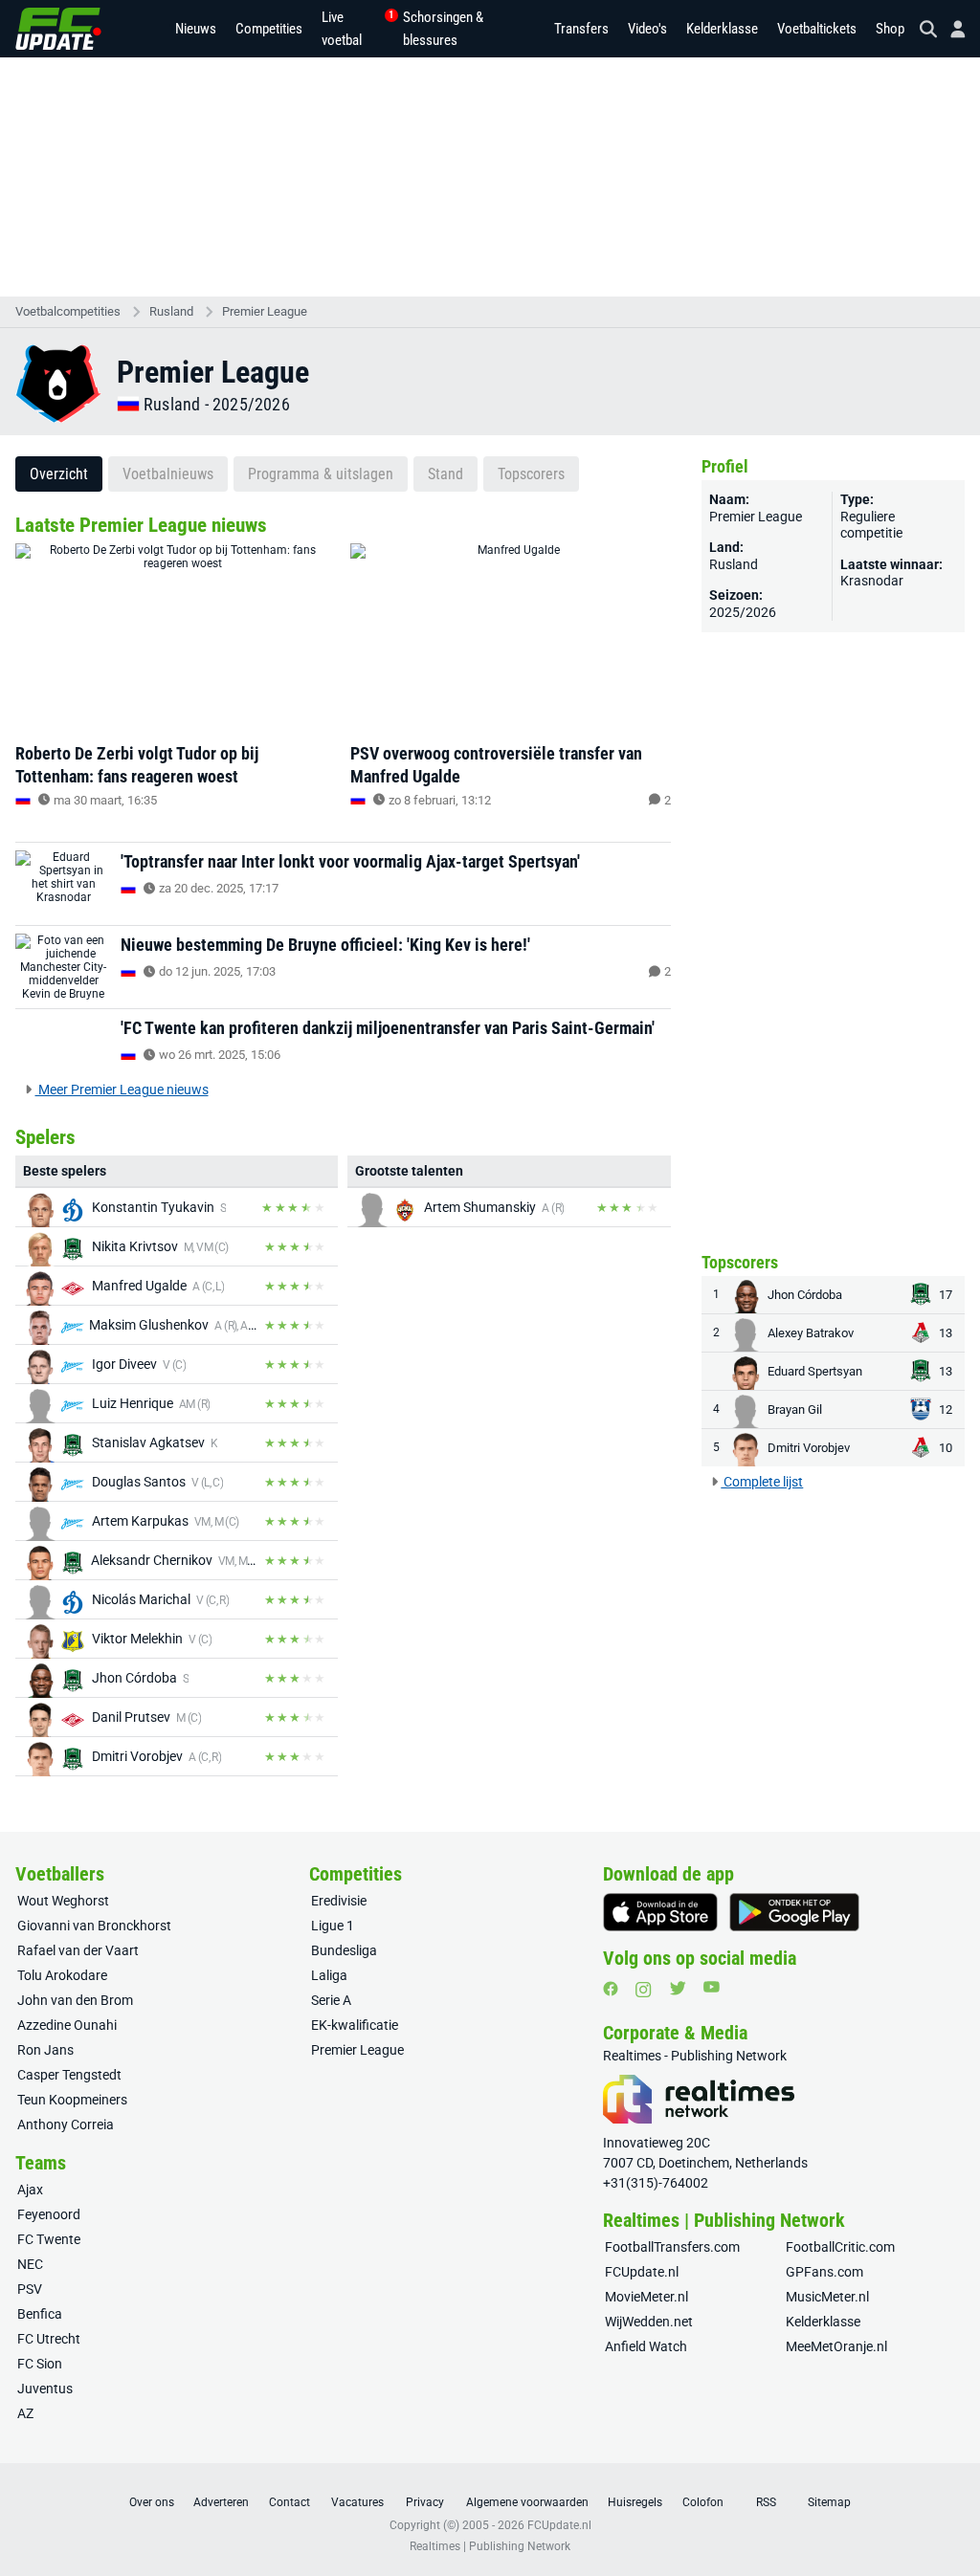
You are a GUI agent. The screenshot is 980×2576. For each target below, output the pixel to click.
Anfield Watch (646, 2346)
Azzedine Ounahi (67, 2025)
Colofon (703, 2502)
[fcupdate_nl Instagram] (644, 1990)
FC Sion (40, 2364)
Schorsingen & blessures (443, 29)
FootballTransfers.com (672, 2247)
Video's (647, 29)
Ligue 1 (333, 1926)
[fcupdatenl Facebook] (611, 1989)
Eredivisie (339, 1901)
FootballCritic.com (840, 2247)
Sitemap (829, 2502)
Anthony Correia (66, 2125)
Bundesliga (344, 1950)
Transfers (581, 29)
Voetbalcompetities (68, 311)
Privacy (425, 2502)
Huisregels (635, 2502)
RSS (766, 2502)
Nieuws (196, 29)
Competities (269, 29)
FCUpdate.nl (642, 2272)
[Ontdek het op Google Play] (794, 1912)
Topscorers (531, 474)
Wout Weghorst (63, 1901)
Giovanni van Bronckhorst (94, 1926)
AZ (25, 2413)
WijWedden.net (649, 2322)
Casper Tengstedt (69, 2075)
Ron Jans (45, 2050)
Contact (290, 2502)
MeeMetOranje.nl (836, 2346)
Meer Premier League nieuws (122, 1090)
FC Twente (49, 2239)
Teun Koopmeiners (72, 2100)
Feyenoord (49, 2214)
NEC (30, 2264)
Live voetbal (353, 29)
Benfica (40, 2314)
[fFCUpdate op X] (678, 1988)
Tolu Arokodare (62, 1975)
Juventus (45, 2389)
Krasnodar (872, 581)
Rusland (171, 311)
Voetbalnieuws (168, 474)
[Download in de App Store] (660, 1912)
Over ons (152, 2502)
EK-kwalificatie (355, 2025)
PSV (30, 2289)
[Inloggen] (950, 29)
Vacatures (357, 2502)
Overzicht (59, 474)
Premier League (265, 311)
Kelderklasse (722, 29)
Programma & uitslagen (321, 474)
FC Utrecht (49, 2339)
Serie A (331, 2000)
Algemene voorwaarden (527, 2502)
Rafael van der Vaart (78, 1950)
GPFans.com (824, 2272)
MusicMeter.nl (827, 2297)
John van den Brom (75, 2000)
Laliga (329, 1975)
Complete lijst (762, 1482)
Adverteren (221, 2502)
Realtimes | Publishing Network (490, 2546)
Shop (890, 29)
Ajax (30, 2190)
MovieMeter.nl (646, 2297)
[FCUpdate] (58, 29)
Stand (445, 474)
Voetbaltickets (817, 29)
